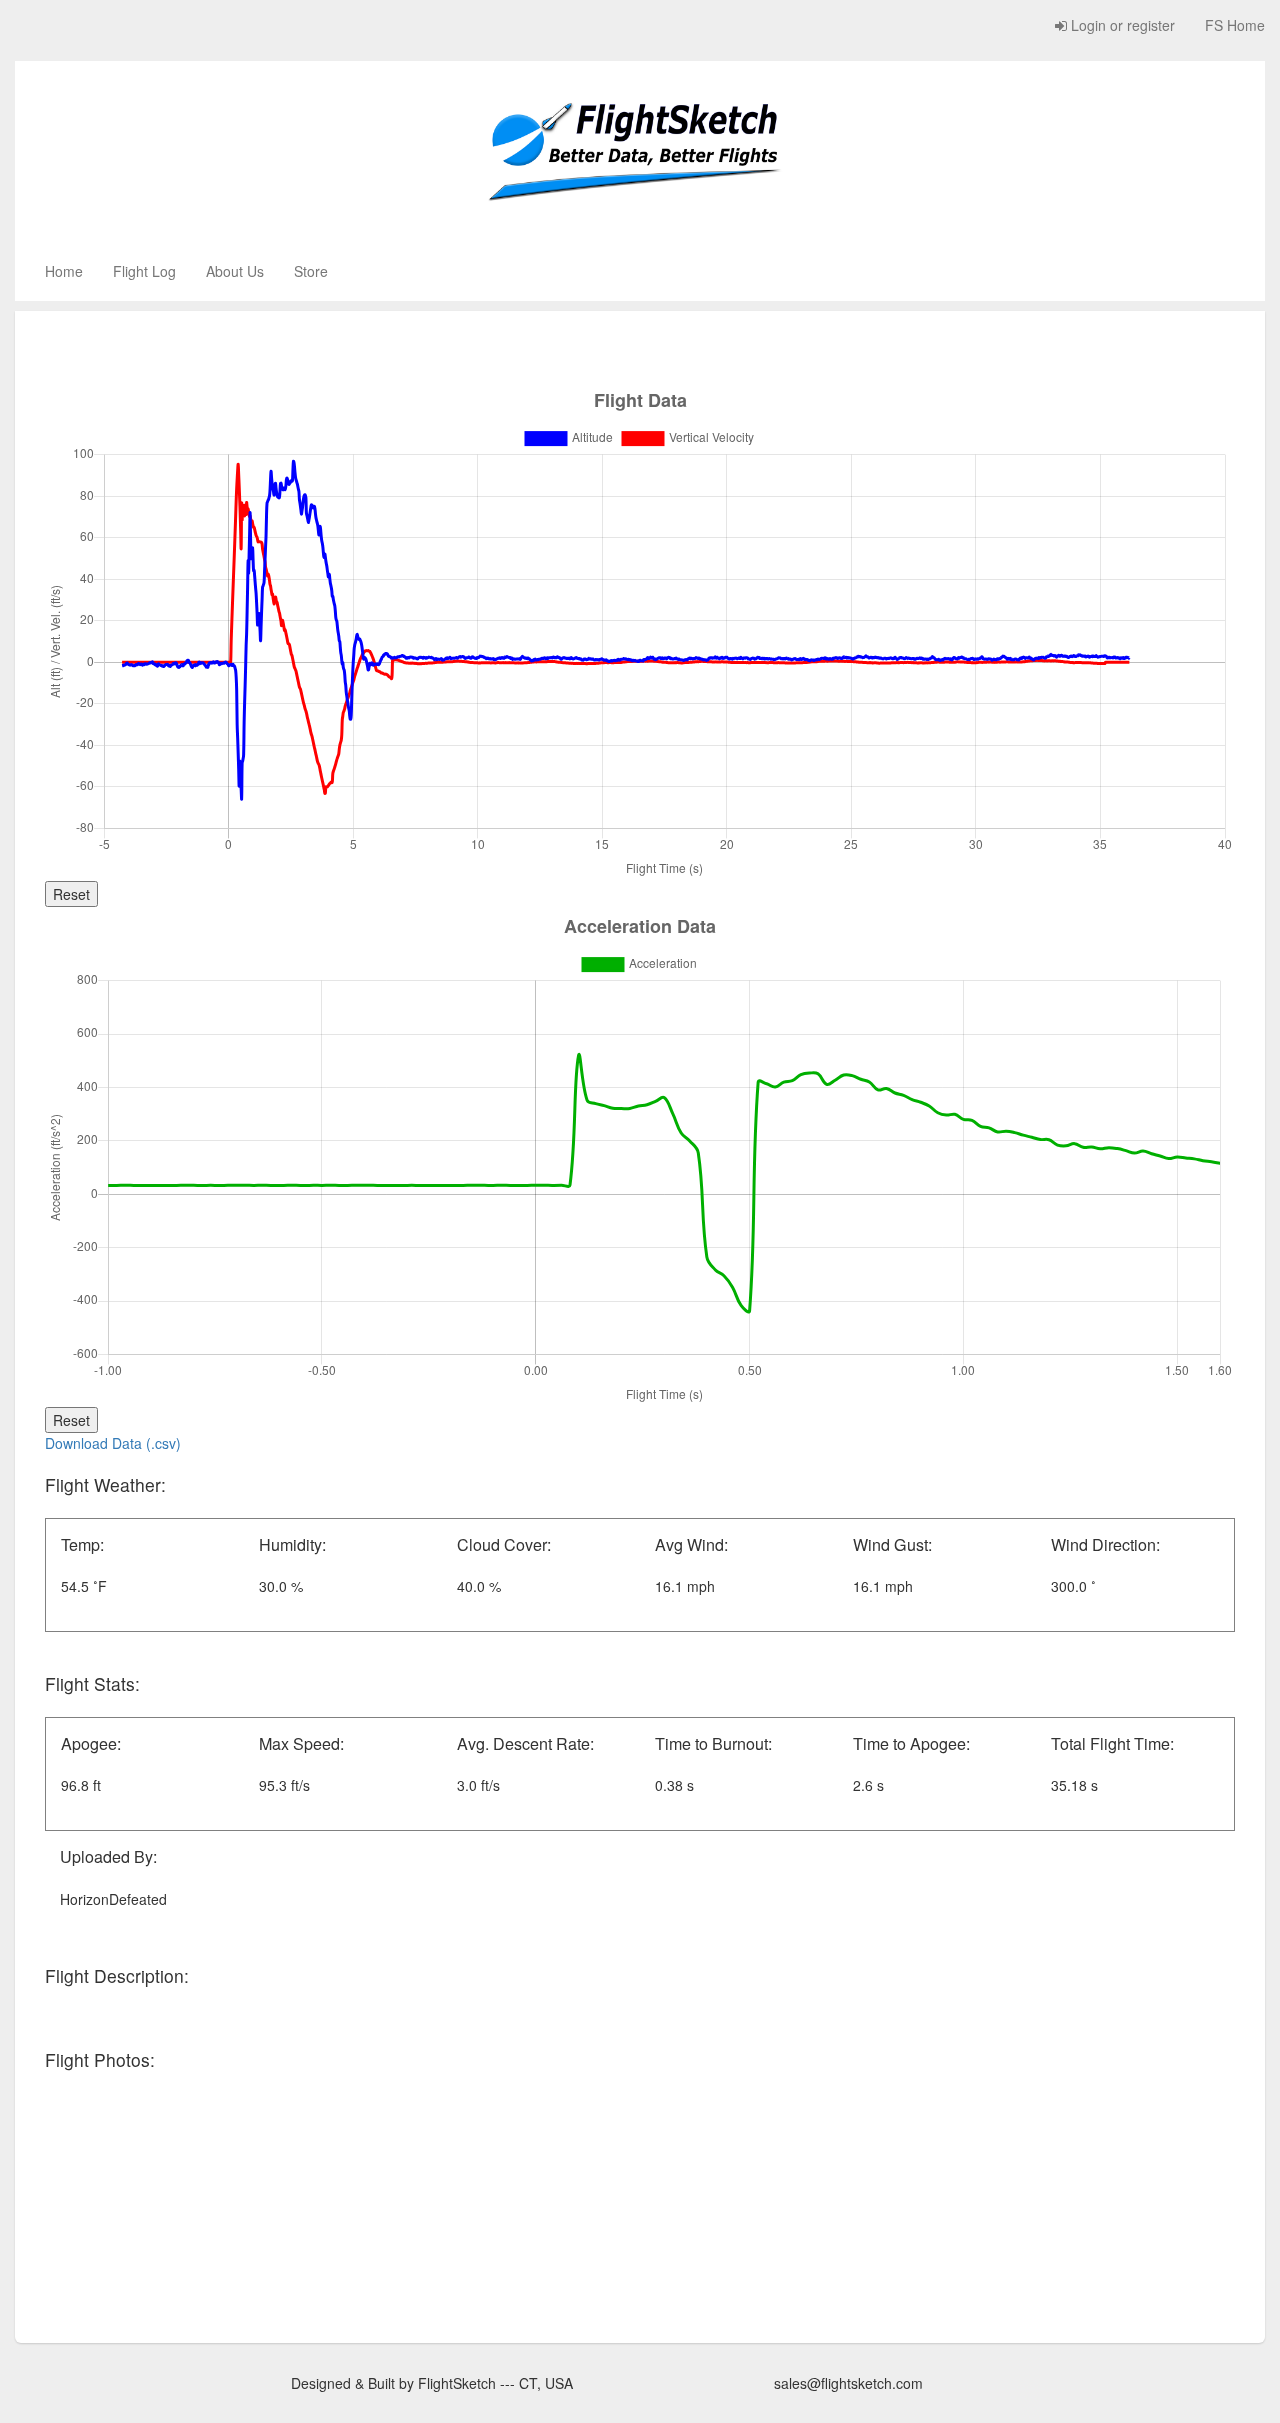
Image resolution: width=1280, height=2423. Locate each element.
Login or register (1121, 25)
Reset (71, 894)
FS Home (1235, 25)
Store (311, 271)
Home (64, 271)
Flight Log (144, 271)
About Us (235, 271)
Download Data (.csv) (113, 1443)
